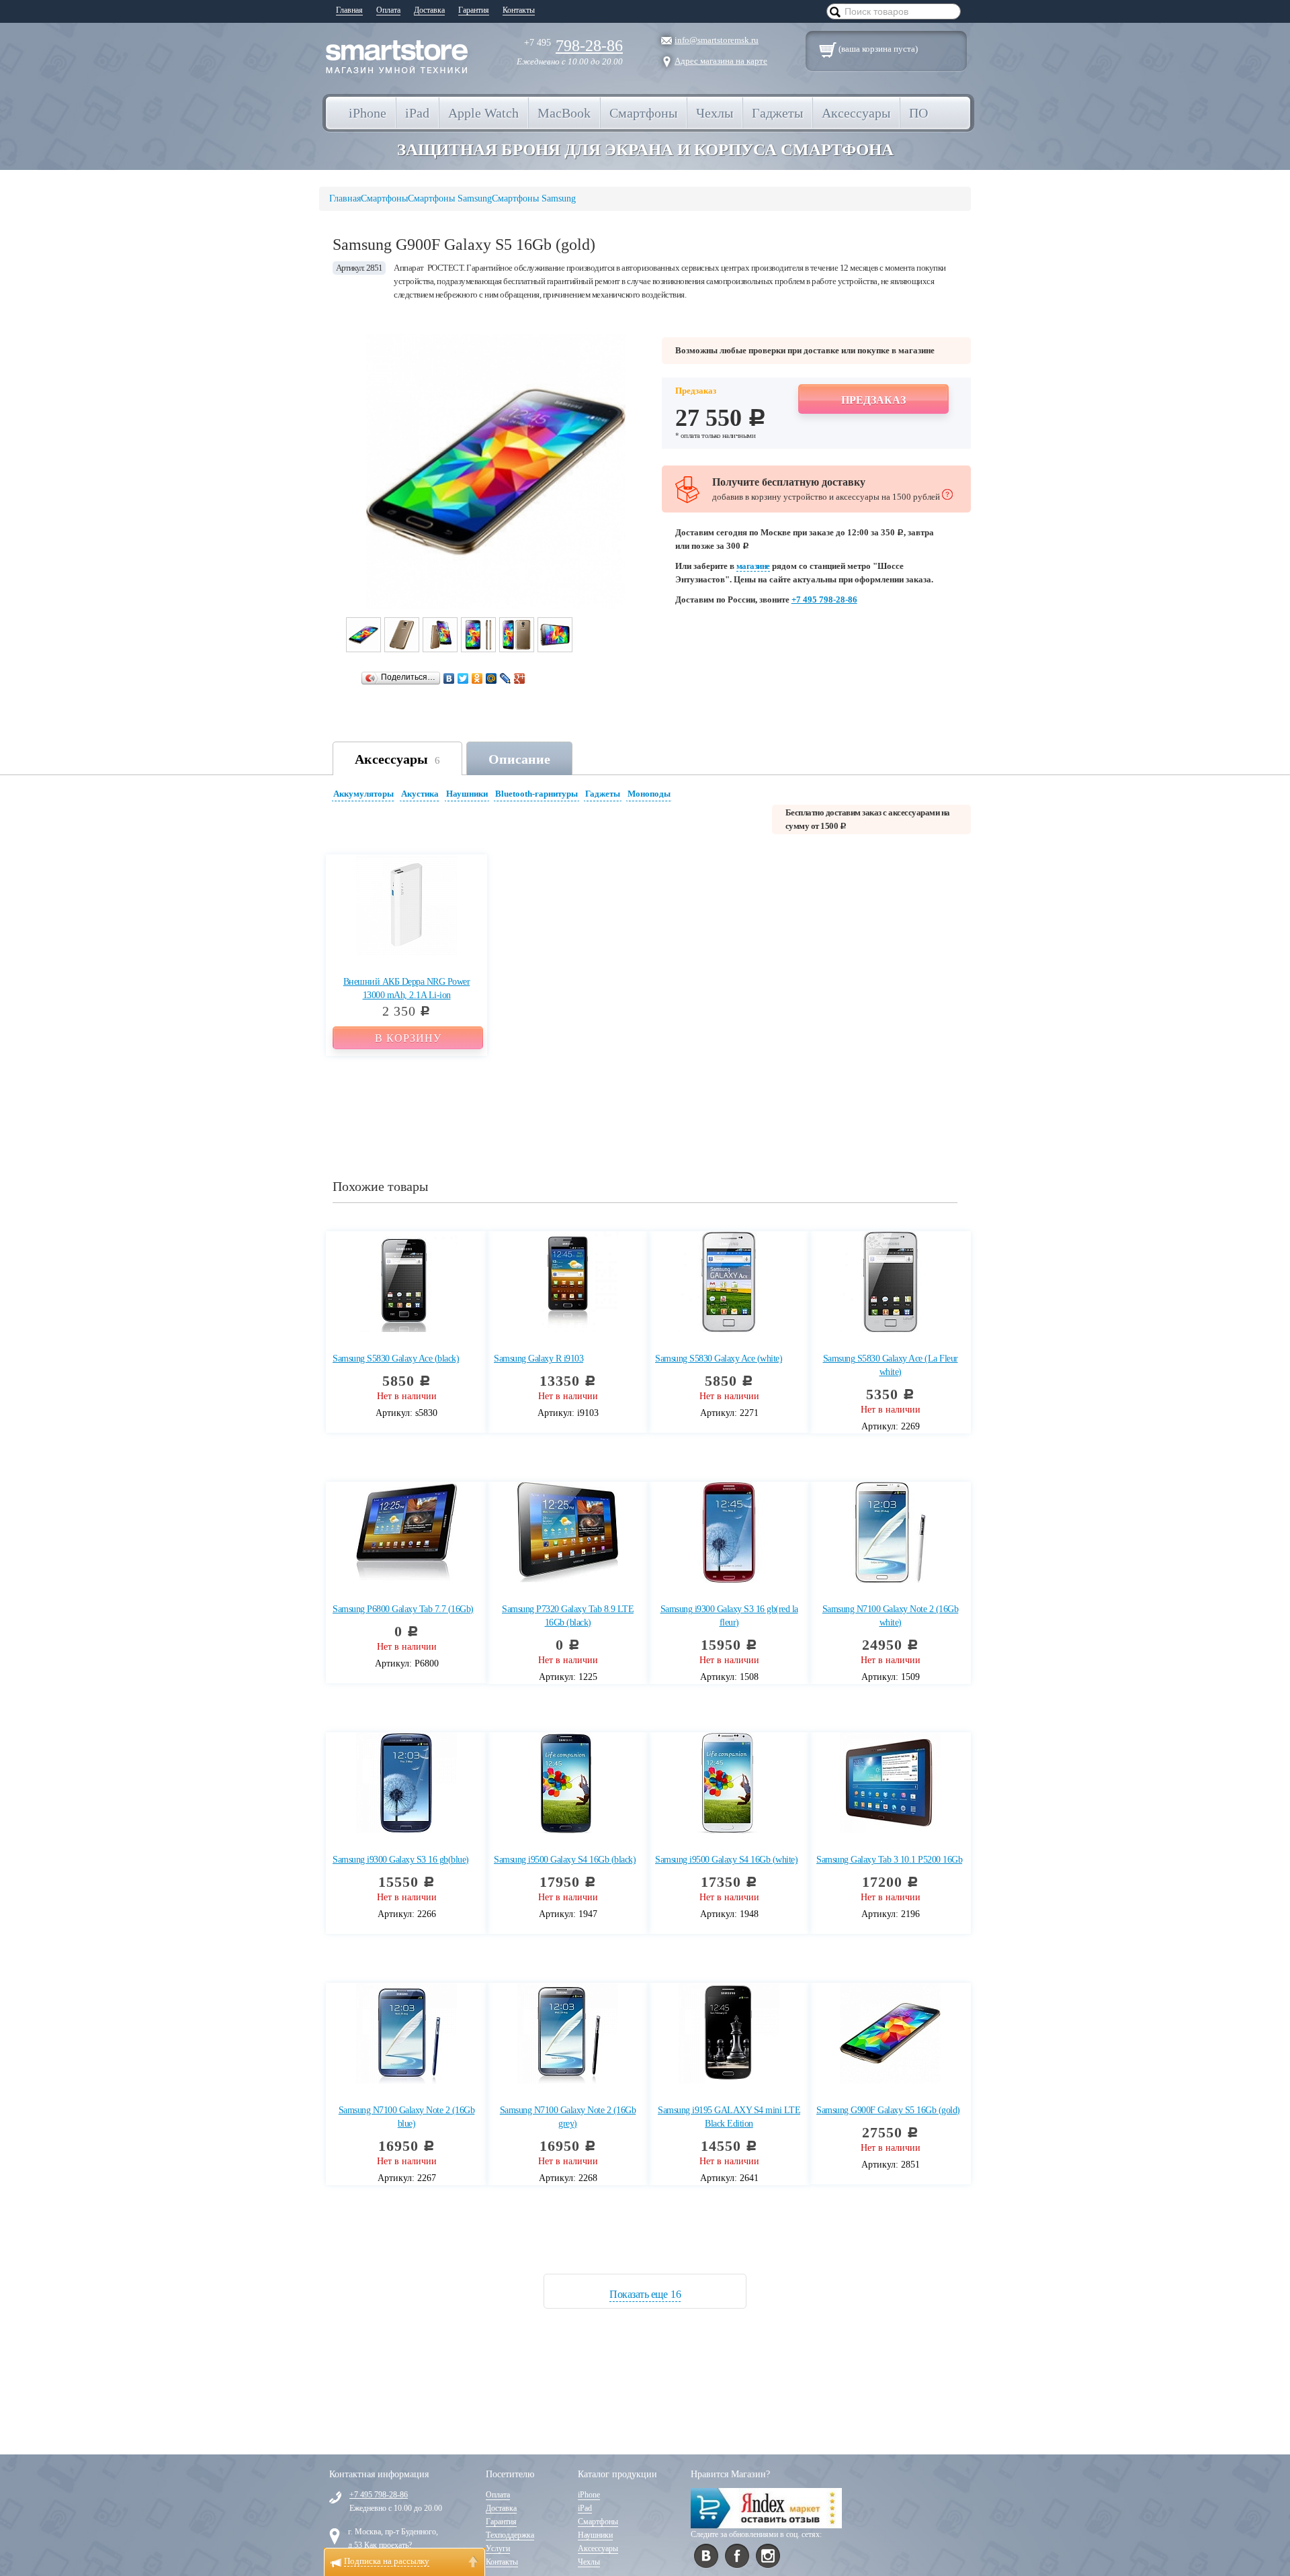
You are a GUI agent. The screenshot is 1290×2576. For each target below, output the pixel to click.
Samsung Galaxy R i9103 (539, 1359)
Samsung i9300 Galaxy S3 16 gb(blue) (401, 1860)
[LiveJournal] (506, 678)
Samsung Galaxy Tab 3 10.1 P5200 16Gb (889, 1860)
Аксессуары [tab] (397, 759)
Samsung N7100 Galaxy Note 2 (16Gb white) (891, 1616)
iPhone (589, 2495)
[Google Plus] (520, 678)
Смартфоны (598, 2522)
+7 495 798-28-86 (824, 599)
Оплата (388, 10)
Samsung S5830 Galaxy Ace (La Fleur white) (891, 1365)
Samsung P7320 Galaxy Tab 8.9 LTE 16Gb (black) (568, 1616)
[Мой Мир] (491, 678)
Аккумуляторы (363, 794)
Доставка (429, 10)
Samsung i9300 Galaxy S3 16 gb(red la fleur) (729, 1616)
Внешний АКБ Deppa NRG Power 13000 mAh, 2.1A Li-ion (407, 988)
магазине (753, 566)
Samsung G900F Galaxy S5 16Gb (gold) (888, 2110)
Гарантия (474, 10)
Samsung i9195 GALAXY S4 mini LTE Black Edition (729, 2117)
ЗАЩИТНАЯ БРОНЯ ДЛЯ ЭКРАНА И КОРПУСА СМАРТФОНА (645, 149)
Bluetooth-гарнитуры (536, 794)
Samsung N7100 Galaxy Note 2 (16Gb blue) (407, 2117)
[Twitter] (463, 678)
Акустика (420, 794)
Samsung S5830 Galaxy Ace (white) (719, 1359)
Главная (349, 10)
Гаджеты (603, 794)
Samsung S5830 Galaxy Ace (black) (396, 1359)
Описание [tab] (519, 759)
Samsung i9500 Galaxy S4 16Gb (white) (726, 1860)
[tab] (365, 796)
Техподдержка (510, 2535)
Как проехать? (388, 2545)
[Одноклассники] (477, 678)
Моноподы (649, 794)
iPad (585, 2508)
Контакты (519, 10)
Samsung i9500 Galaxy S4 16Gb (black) (565, 1860)
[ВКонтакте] (449, 678)
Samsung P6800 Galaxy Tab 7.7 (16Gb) (403, 1609)
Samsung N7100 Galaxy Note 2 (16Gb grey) (568, 2117)
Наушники (467, 794)
